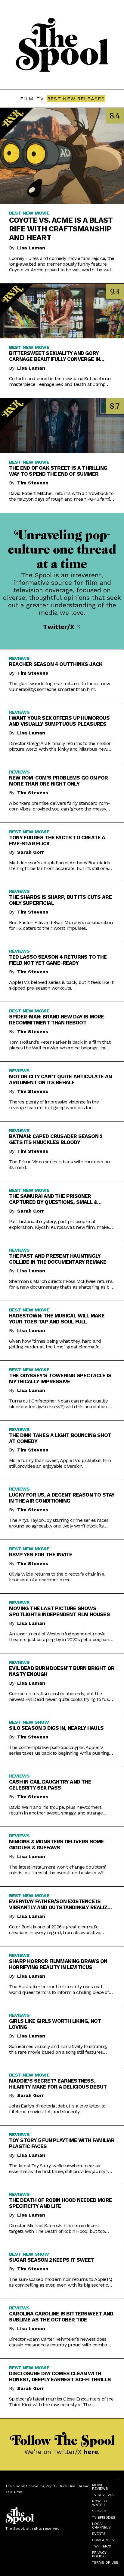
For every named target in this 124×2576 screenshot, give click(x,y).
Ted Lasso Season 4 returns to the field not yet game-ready (58, 960)
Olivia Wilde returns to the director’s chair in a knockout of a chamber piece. (57, 1577)
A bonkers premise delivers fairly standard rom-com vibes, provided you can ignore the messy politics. (59, 806)
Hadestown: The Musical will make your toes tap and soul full (57, 1319)
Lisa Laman (31, 248)
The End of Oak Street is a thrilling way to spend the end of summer (58, 471)
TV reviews (103, 2495)
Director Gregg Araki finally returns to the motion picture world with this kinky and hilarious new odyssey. (60, 746)
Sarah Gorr (31, 852)
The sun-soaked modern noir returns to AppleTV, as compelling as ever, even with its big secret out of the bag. (61, 2282)
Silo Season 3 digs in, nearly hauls (56, 1728)
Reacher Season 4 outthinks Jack (56, 664)
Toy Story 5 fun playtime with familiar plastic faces (62, 2143)
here (91, 2452)
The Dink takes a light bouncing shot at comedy (60, 1438)
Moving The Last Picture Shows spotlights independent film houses (59, 1611)
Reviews (19, 658)
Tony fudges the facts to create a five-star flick (57, 841)
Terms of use (105, 2562)
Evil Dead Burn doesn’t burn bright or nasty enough (62, 1671)
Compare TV (103, 2540)
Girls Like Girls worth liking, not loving (55, 2024)
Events (99, 2534)
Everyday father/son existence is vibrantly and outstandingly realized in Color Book (61, 1904)
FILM (27, 99)
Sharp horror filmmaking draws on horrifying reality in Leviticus (58, 1964)
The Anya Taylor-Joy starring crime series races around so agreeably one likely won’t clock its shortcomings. (59, 1523)
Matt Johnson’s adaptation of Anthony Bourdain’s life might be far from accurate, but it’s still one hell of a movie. (59, 865)
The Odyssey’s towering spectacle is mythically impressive (60, 1378)
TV (40, 99)
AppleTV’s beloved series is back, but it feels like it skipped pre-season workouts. (61, 985)
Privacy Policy (99, 2554)
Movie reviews (100, 2487)
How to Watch (99, 2503)
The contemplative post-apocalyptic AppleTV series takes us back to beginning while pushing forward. (59, 1750)
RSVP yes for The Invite (41, 1555)
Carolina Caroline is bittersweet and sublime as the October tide (61, 2317)
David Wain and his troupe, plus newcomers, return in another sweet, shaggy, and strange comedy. (56, 1810)
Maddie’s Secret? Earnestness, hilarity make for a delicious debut (58, 2084)
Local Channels (101, 2526)
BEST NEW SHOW (29, 1722)
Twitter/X (60, 627)
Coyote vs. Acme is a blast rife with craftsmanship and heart (61, 229)
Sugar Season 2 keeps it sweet (52, 2260)
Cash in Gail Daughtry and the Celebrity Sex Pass (50, 1785)
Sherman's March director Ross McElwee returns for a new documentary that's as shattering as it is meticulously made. (61, 1284)
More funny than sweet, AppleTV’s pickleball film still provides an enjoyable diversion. (60, 1463)
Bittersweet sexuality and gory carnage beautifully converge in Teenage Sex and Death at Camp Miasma (54, 356)
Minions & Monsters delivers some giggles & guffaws (56, 1845)
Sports (99, 2511)
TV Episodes (104, 2517)
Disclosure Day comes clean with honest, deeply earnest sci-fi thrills (60, 2376)
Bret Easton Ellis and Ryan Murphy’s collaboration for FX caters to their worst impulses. (61, 925)
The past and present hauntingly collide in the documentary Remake (58, 1259)
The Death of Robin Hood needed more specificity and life (60, 2203)
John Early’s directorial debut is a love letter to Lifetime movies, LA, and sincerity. (57, 2109)
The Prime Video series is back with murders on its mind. (59, 1164)
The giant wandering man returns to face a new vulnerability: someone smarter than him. (59, 686)
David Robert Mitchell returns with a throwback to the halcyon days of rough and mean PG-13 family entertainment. (61, 496)
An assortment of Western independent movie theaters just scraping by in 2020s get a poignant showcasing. (60, 1637)
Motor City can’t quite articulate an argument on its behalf (60, 1079)
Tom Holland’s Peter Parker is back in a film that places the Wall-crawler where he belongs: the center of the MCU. (60, 1045)
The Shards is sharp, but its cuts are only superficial (60, 900)
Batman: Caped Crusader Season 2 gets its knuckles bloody (56, 1139)
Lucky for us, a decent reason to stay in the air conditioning (62, 1498)
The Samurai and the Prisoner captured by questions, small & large (53, 1199)
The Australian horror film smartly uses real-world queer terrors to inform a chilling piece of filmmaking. (59, 1989)
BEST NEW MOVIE (29, 213)
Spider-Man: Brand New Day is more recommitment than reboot (57, 1020)
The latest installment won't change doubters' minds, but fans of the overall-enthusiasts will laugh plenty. (57, 1870)
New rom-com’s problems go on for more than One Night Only (58, 781)
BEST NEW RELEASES (76, 99)
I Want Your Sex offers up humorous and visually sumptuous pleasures (59, 721)
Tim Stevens (33, 483)
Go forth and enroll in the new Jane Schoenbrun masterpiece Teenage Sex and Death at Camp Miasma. (60, 381)
